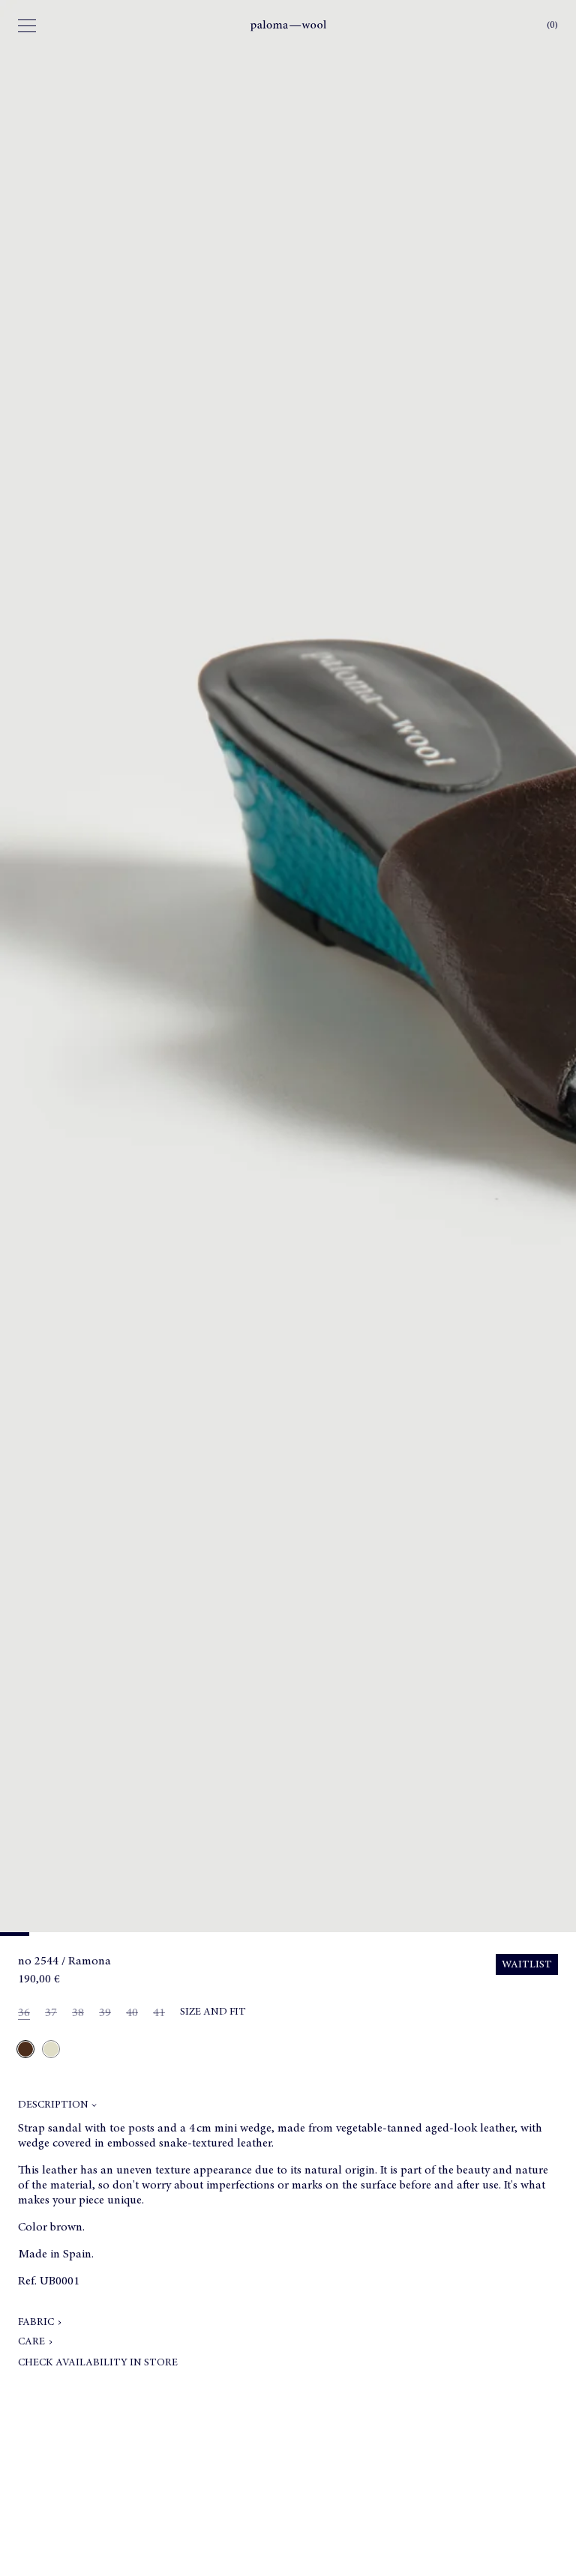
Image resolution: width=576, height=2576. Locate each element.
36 (27, 2014)
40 (135, 2014)
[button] (288, 2108)
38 (81, 2014)
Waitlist (527, 1965)
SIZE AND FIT (213, 2012)
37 (54, 2014)
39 (108, 2014)
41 (159, 2014)
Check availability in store (98, 2363)
